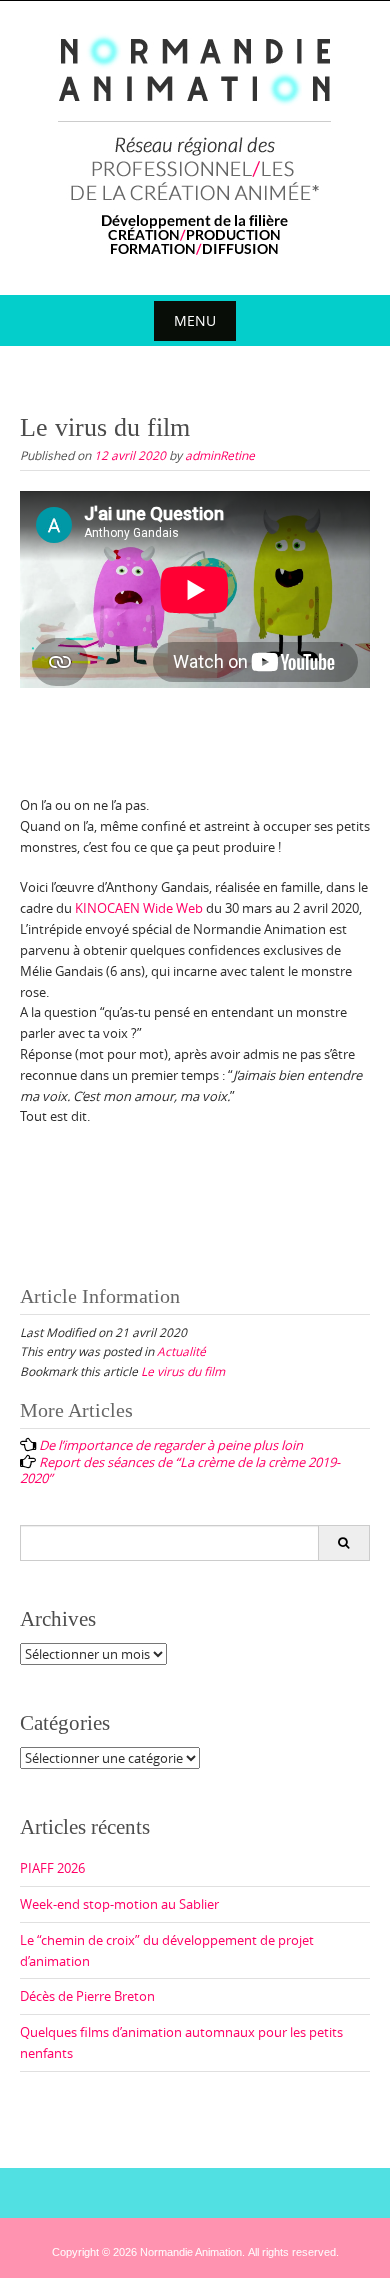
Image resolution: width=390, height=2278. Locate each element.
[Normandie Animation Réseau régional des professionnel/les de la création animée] (195, 144)
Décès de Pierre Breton (87, 1996)
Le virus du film (183, 1371)
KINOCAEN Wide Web (139, 908)
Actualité (181, 1351)
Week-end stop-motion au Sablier (119, 1904)
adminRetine (220, 455)
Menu (195, 320)
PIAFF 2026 (52, 1868)
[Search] (343, 1543)
